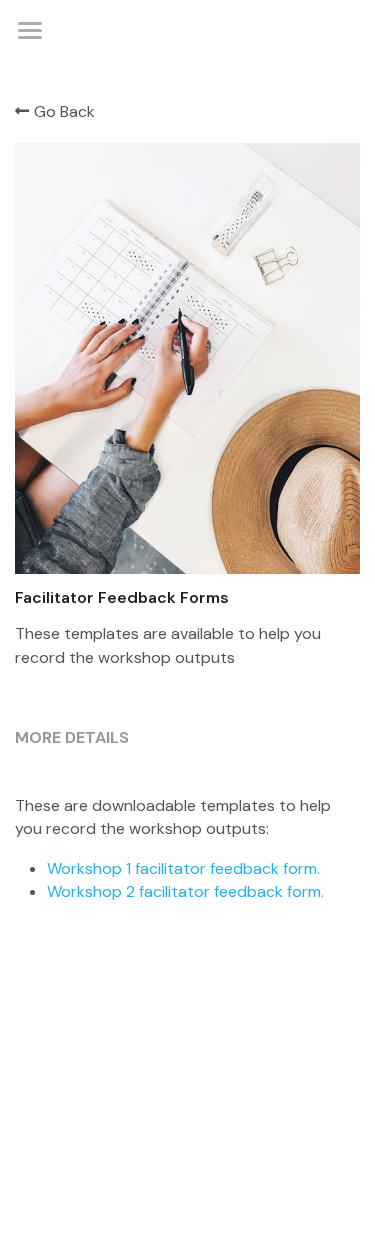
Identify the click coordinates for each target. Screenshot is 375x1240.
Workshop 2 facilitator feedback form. (185, 891)
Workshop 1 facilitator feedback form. (183, 868)
